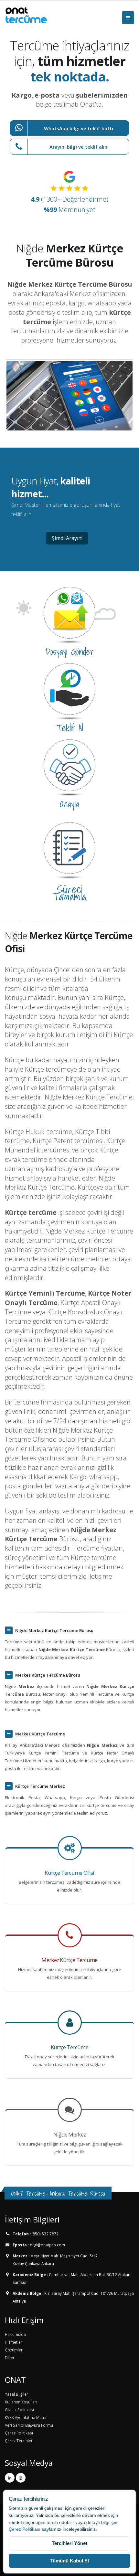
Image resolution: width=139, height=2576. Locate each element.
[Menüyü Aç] (128, 18)
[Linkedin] (10, 2478)
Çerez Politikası (25, 2529)
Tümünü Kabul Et (69, 2561)
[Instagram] (21, 2478)
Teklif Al (70, 728)
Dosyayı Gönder (70, 652)
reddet (15, 2522)
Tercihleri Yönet (69, 2543)
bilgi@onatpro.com (47, 2245)
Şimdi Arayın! (67, 538)
